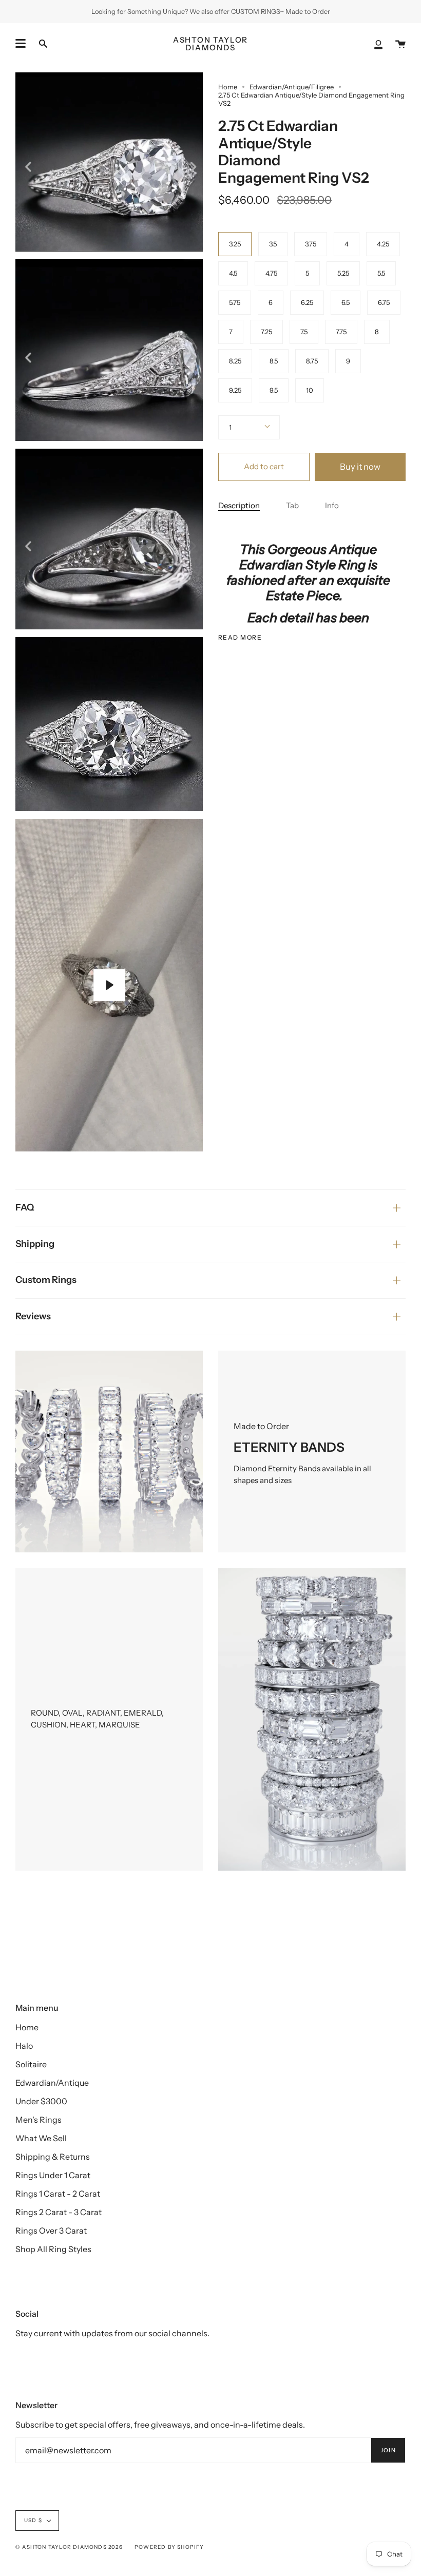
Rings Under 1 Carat (53, 2175)
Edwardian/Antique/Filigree (292, 87)
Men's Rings (39, 2120)
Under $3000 (41, 2101)
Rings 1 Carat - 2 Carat (58, 2194)
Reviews (33, 1316)
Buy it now (360, 467)
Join (388, 2450)
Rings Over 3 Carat (51, 2231)
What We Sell (41, 2138)
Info (332, 505)
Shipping (35, 1244)
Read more (240, 638)
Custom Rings (46, 1280)
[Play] (109, 985)
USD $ (33, 2520)
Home (228, 87)
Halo (24, 2046)
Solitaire (31, 2064)
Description (239, 505)
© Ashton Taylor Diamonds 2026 (69, 2547)
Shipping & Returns (53, 2157)
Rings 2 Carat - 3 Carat (59, 2212)
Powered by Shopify (169, 2547)
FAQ (25, 1207)
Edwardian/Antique (52, 2083)
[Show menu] (21, 44)
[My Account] (378, 44)
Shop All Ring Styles (53, 2249)
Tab (292, 505)
